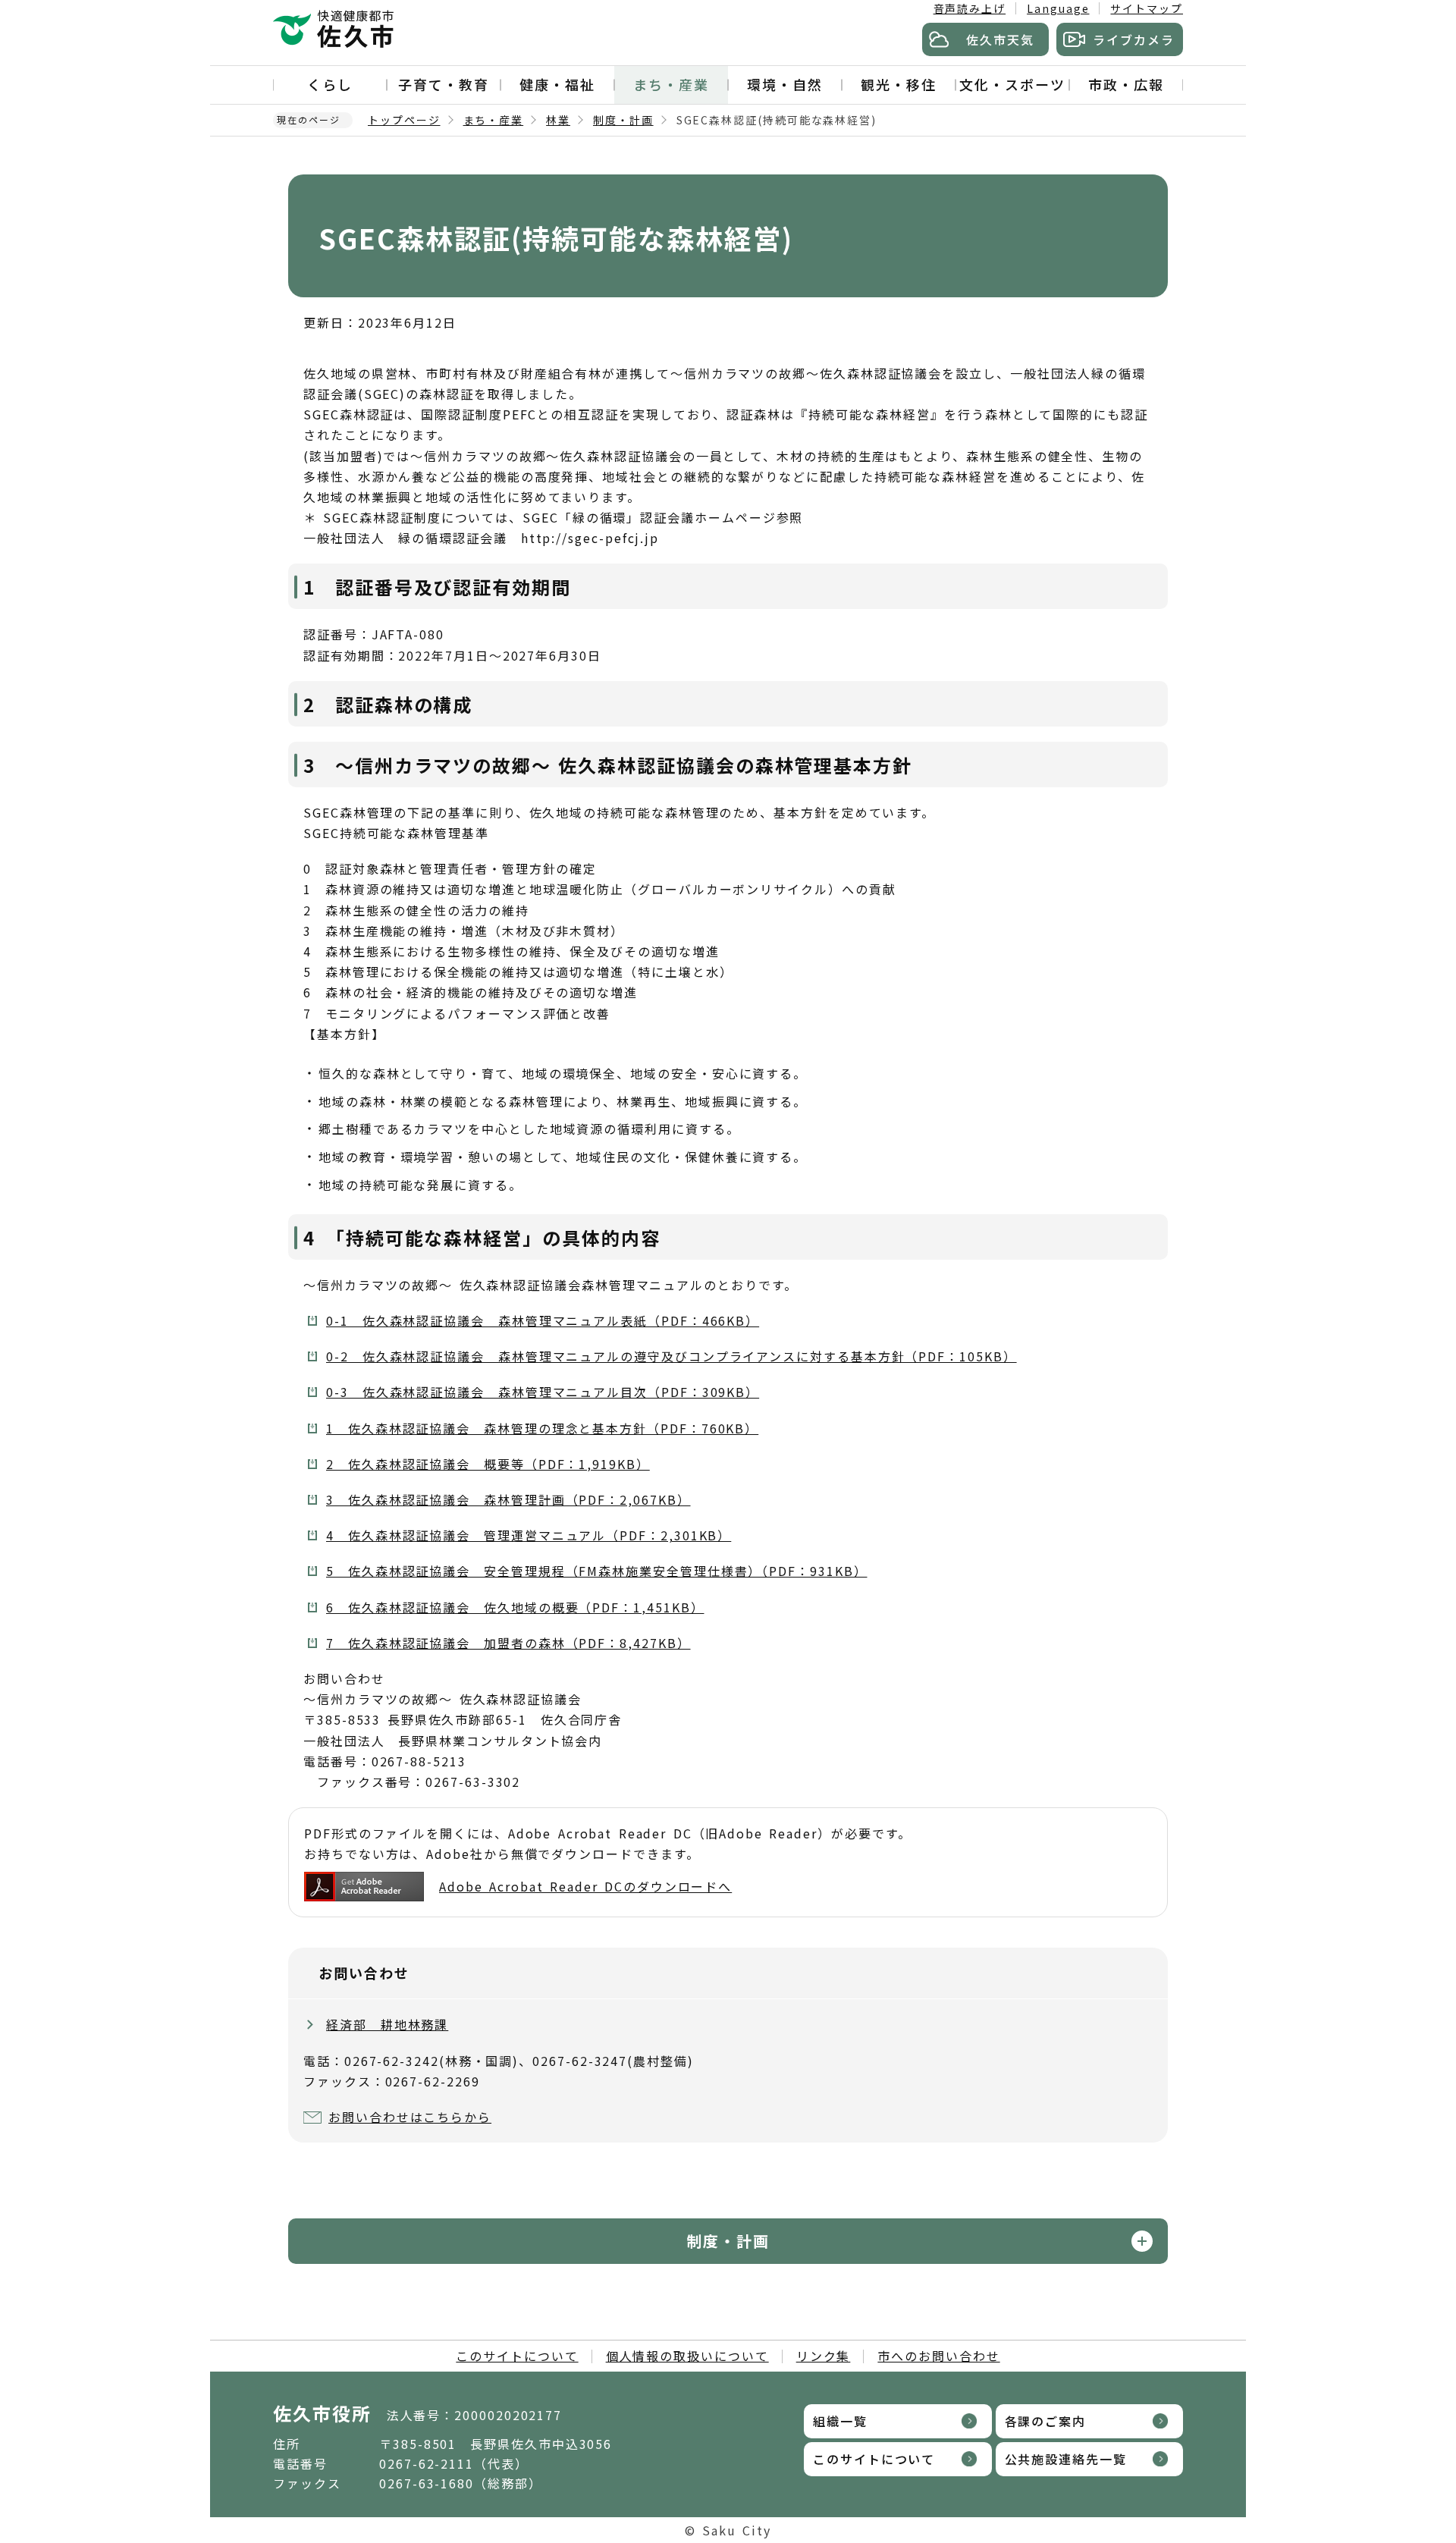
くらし (330, 84)
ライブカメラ (1134, 39)
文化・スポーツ (1012, 84)
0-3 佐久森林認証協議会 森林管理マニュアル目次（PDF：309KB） (543, 1392)
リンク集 (824, 2356)
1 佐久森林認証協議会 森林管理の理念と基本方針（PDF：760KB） (542, 1428)
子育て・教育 (444, 84)
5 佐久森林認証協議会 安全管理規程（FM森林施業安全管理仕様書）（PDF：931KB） (596, 1571)
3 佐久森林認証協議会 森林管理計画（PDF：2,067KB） (508, 1499)
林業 (558, 120)
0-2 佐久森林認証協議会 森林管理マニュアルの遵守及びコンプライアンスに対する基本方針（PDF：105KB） (672, 1356)
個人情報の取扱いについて (687, 2356)
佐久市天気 (1000, 39)
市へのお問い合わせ (938, 2356)
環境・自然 (785, 84)
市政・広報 (1126, 84)
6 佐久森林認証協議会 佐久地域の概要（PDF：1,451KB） (515, 1607)
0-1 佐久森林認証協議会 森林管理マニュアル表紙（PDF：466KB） (543, 1320)
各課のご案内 (1046, 2421)
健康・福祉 (557, 84)
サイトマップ (1147, 8)
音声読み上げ (970, 8)
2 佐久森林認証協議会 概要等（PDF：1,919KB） (488, 1464)
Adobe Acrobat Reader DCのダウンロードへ (585, 1886)
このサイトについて (517, 2356)
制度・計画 (623, 120)
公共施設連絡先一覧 (1066, 2459)
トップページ (404, 120)
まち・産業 (671, 84)
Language (1058, 8)
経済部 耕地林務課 (387, 2024)
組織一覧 (840, 2421)
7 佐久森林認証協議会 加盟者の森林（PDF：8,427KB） (508, 1643)
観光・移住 (899, 84)
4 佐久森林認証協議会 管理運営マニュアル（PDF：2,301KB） (529, 1535)
